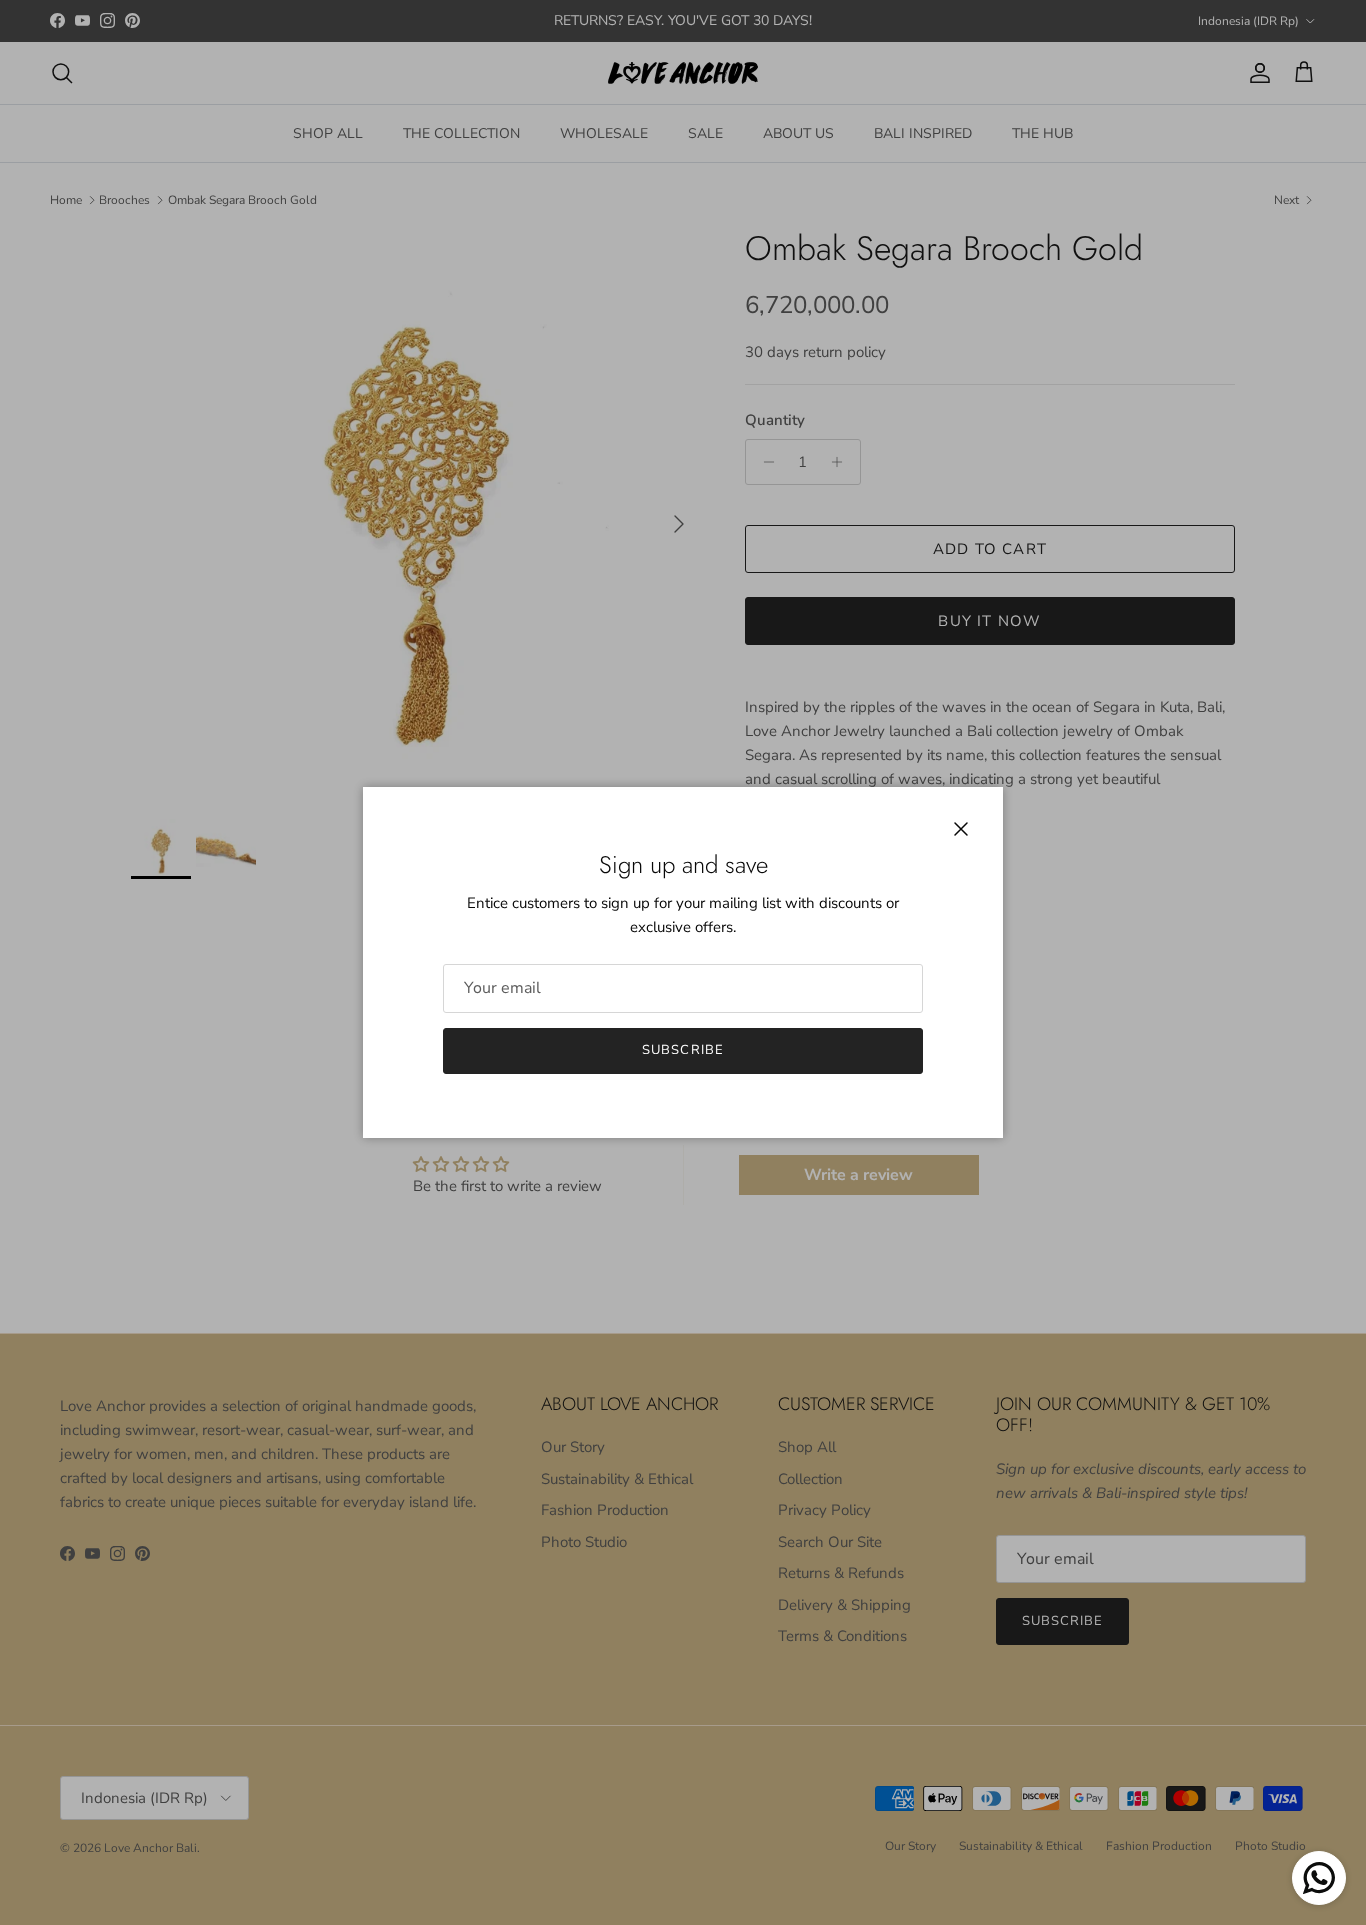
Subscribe (682, 1050)
